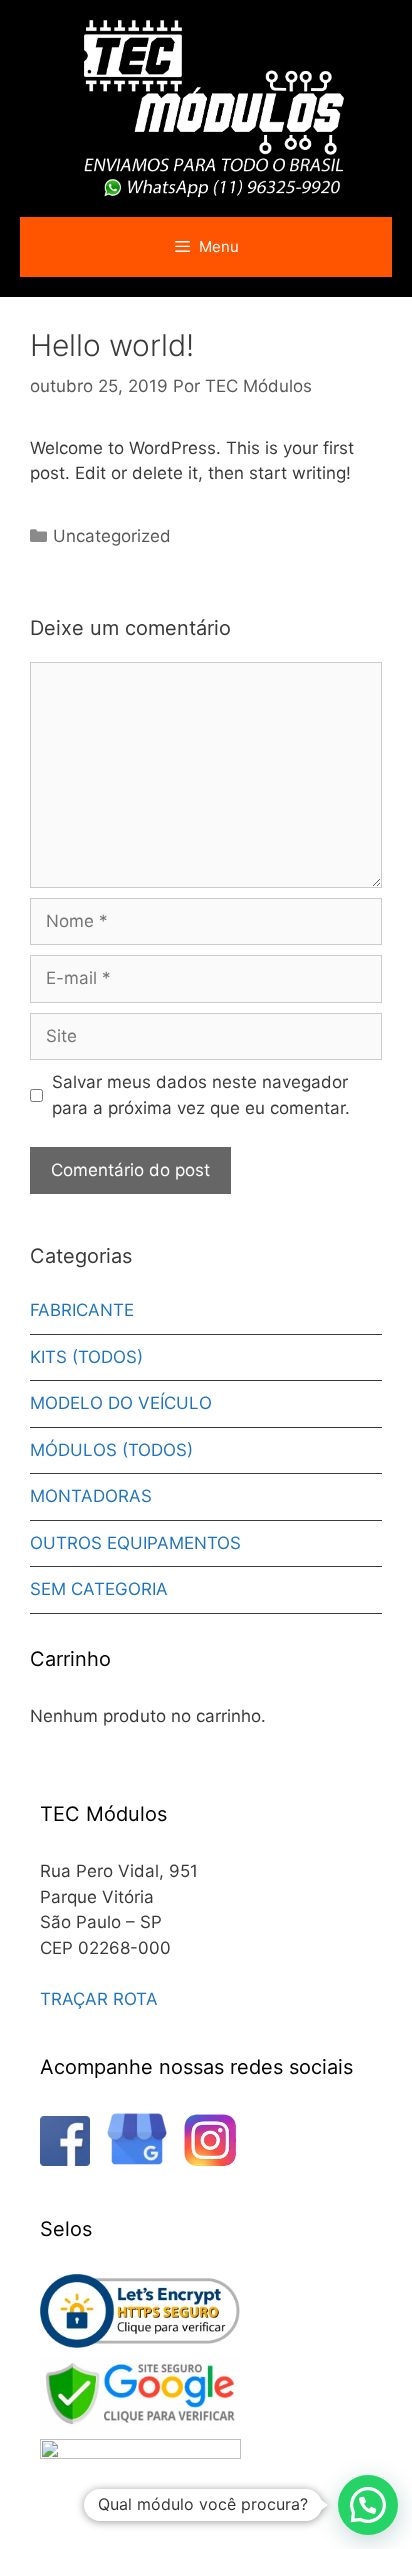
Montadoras (91, 1496)
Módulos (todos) (111, 1450)
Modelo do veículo (121, 1403)
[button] (368, 2505)
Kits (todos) (86, 1357)
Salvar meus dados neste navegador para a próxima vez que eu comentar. (201, 1095)
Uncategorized (112, 536)
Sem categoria (99, 1589)
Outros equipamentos (135, 1543)
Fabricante (82, 1310)
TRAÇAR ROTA (99, 1999)
